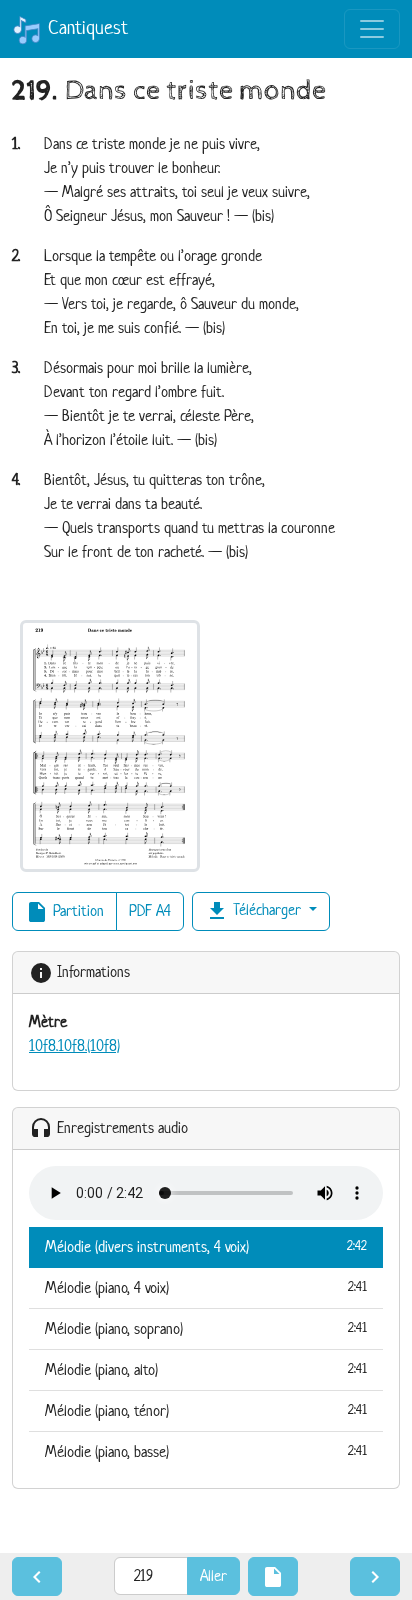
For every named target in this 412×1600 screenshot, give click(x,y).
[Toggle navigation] (372, 29)
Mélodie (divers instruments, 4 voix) (206, 1246)
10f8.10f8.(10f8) (74, 1045)
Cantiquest (85, 27)
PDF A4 (150, 910)
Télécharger (255, 911)
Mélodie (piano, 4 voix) (206, 1287)
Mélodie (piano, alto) (206, 1369)
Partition (64, 912)
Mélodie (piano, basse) (206, 1451)
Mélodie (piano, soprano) (206, 1328)
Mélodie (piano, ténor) (206, 1410)
